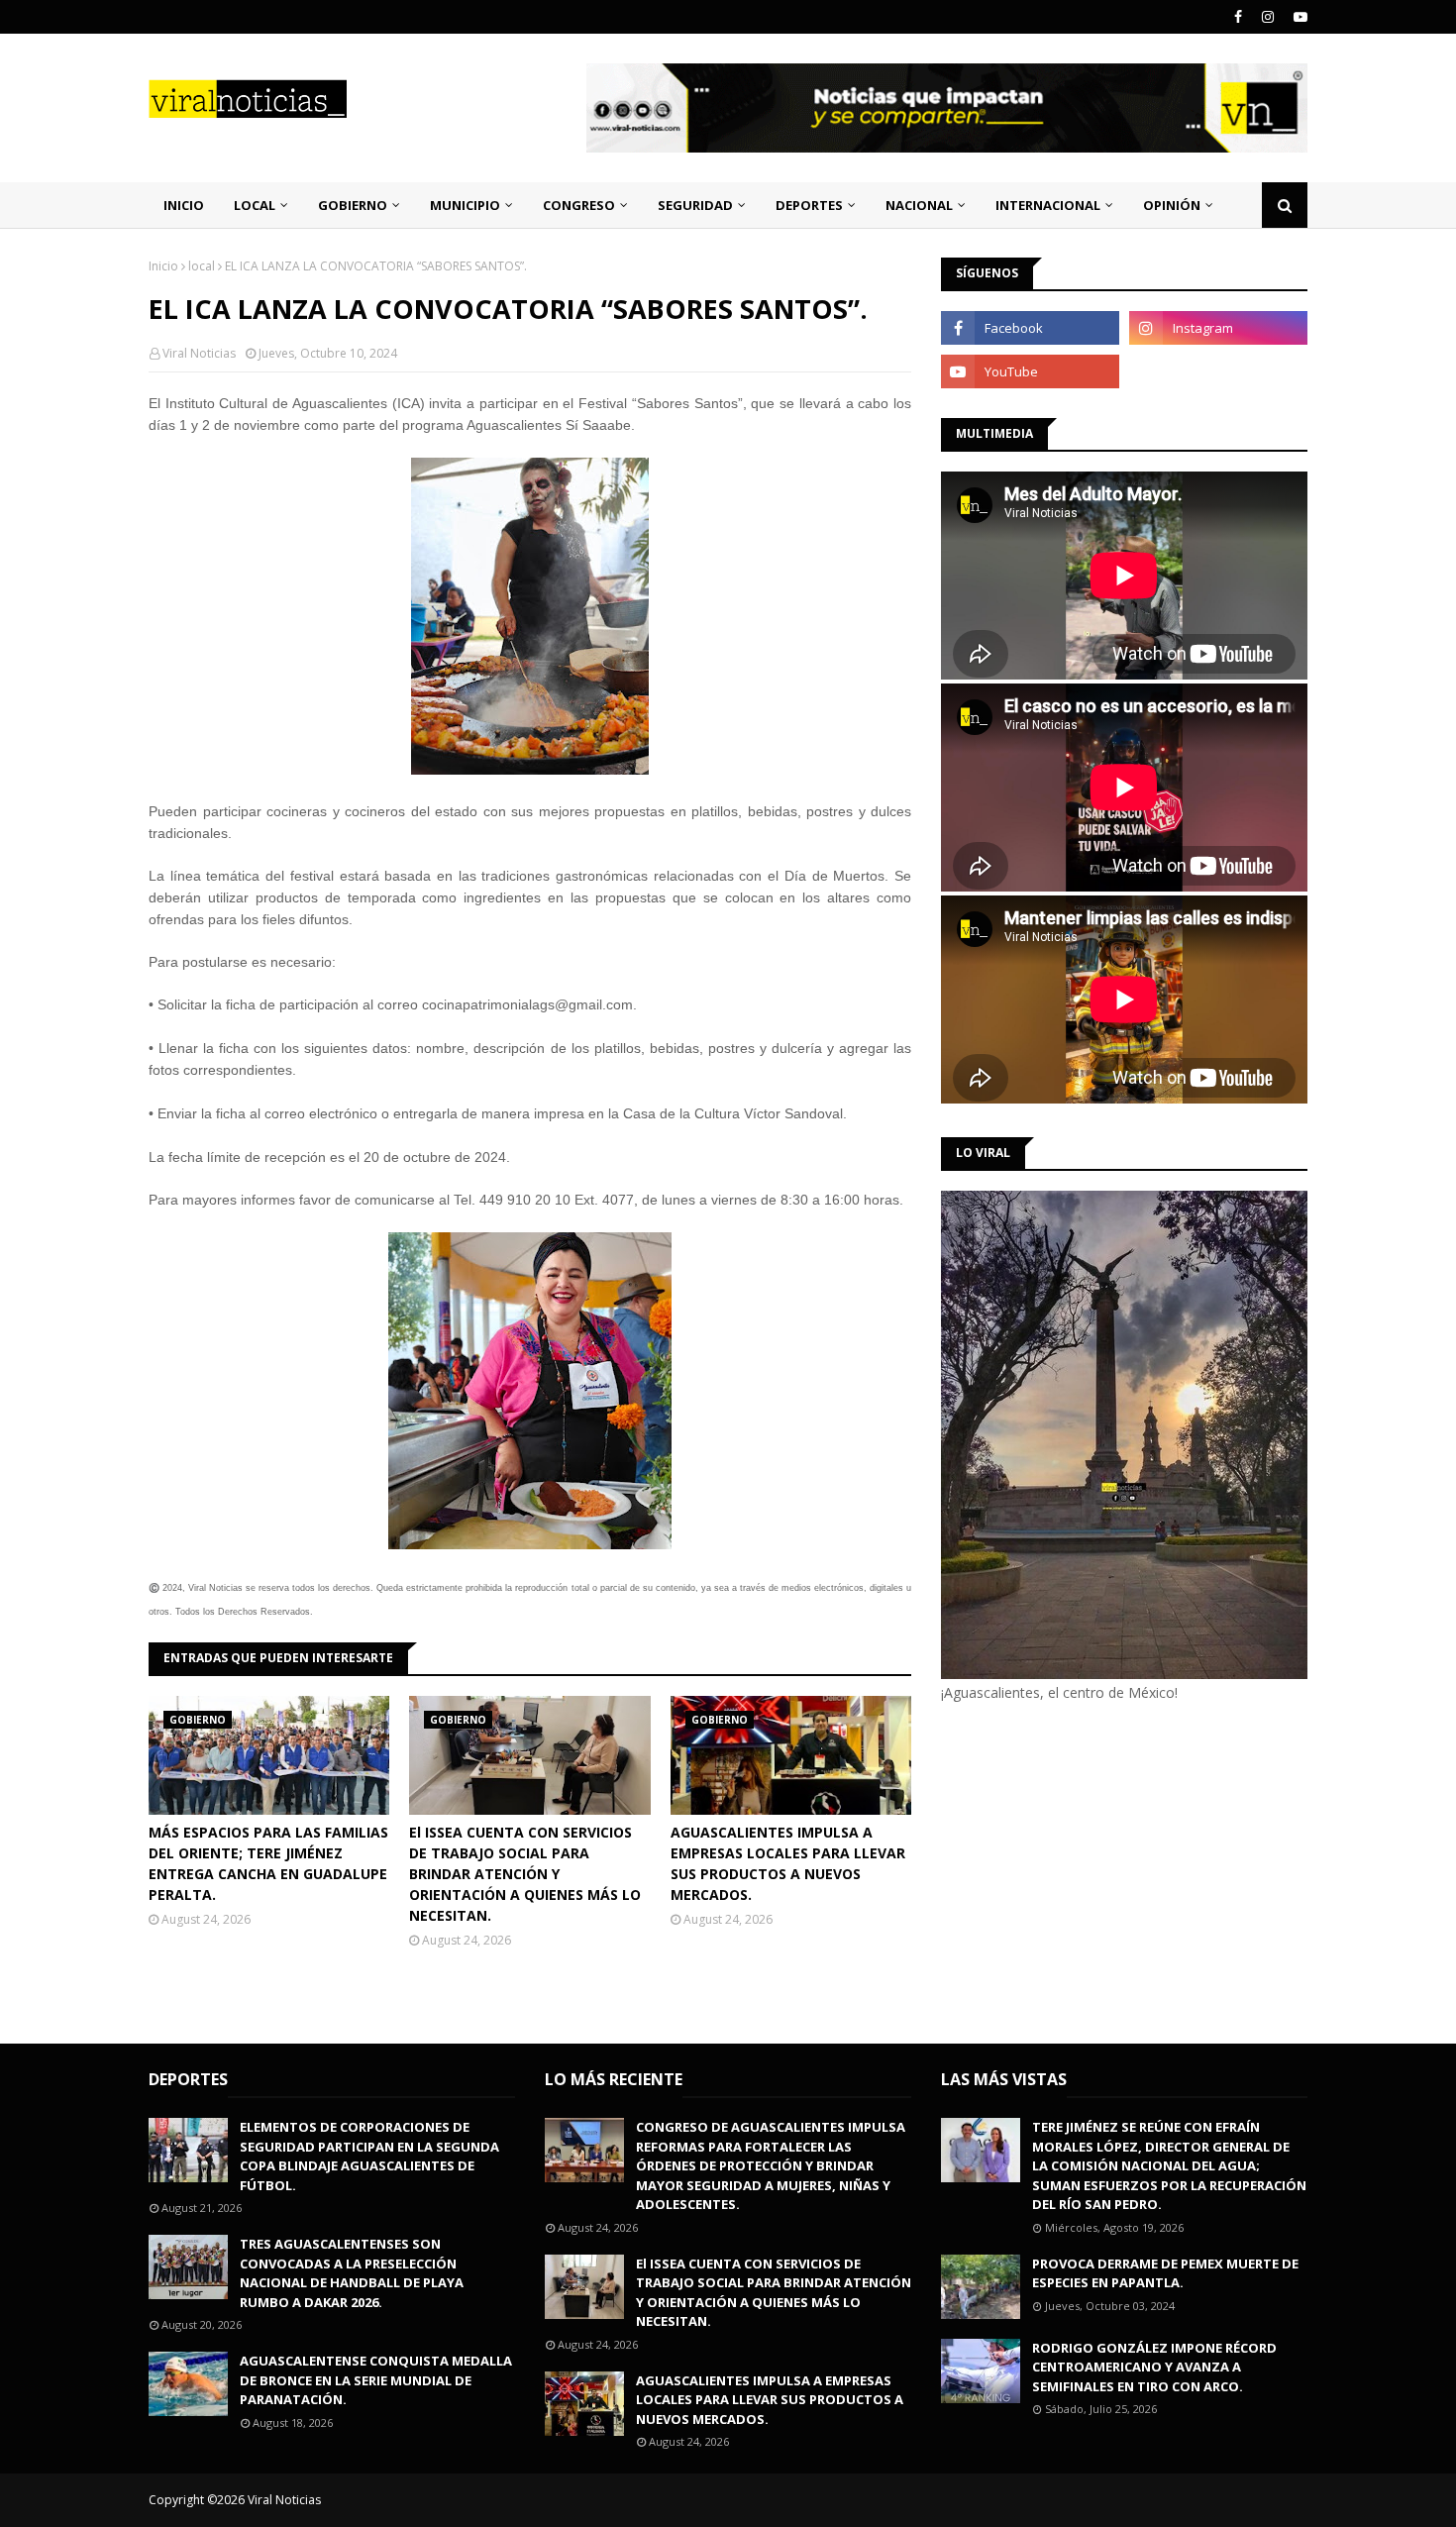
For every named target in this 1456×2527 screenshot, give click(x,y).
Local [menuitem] (255, 205)
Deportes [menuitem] (809, 205)
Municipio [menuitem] (465, 205)
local (202, 266)
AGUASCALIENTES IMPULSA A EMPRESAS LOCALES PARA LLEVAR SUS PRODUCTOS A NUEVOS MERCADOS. (788, 1863)
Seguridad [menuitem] (695, 205)
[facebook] (1238, 17)
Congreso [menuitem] (579, 205)
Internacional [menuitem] (1048, 205)
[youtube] (1298, 17)
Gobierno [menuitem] (353, 205)
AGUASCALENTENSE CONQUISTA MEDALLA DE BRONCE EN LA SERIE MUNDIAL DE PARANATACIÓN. (376, 2380)
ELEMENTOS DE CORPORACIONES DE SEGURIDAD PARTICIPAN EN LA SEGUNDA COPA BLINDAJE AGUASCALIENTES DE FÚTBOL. (369, 2156)
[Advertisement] (1107, 1870)
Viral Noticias (199, 353)
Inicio (163, 266)
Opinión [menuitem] (1172, 205)
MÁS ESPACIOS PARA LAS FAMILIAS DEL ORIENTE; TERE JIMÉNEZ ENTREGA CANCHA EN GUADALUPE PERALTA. (268, 1863)
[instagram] (1268, 17)
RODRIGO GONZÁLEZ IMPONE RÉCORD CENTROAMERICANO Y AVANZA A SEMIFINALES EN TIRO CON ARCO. (1154, 2367)
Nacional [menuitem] (919, 205)
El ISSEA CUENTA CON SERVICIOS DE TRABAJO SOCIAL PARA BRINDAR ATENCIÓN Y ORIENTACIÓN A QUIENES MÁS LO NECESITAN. (525, 1874)
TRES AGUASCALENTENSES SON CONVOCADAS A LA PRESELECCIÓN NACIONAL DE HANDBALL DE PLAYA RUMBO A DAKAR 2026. (352, 2273)
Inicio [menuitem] (184, 205)
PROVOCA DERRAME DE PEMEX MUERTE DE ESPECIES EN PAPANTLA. (1165, 2273)
